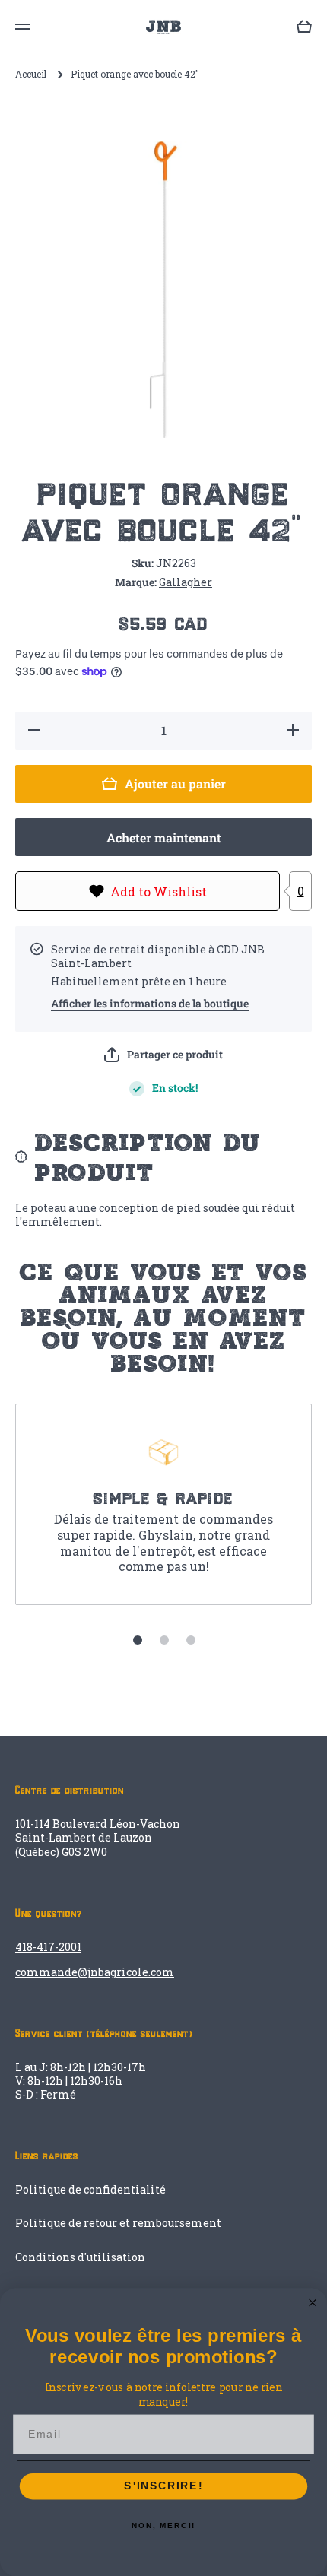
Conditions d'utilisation (80, 2257)
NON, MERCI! (163, 2526)
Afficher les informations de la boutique (150, 1004)
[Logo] (163, 27)
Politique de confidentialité (90, 2189)
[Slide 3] (191, 1640)
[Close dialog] (313, 2303)
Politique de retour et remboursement (118, 2223)
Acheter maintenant (164, 838)
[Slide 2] (164, 1640)
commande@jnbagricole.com (95, 1972)
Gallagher (186, 582)
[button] (163, 1055)
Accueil (31, 74)
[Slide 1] (138, 1640)
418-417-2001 (48, 1947)
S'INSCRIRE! (163, 2487)
